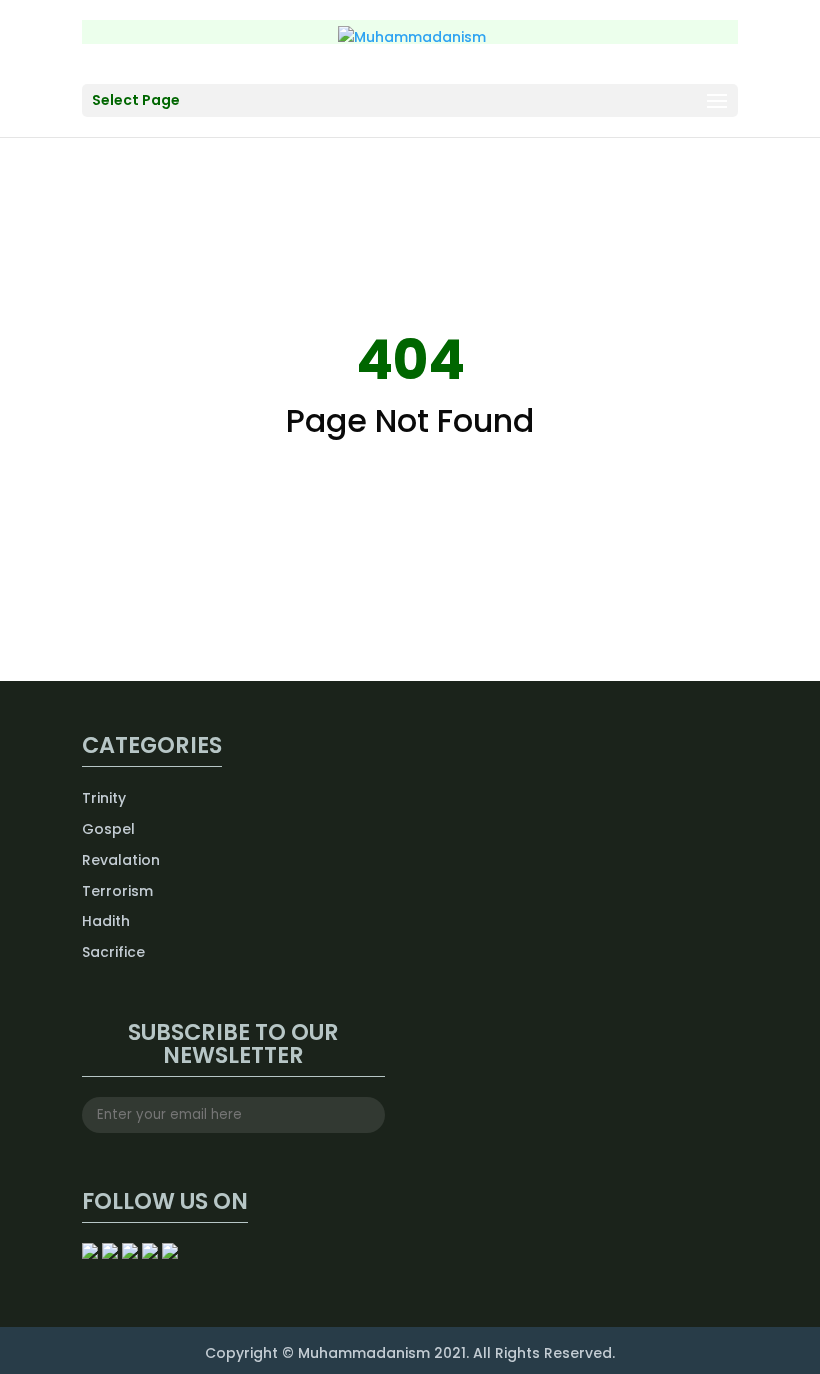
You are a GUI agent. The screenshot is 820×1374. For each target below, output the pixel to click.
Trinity (104, 798)
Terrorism (117, 891)
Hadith (106, 921)
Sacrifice (113, 952)
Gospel (108, 829)
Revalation (121, 860)
